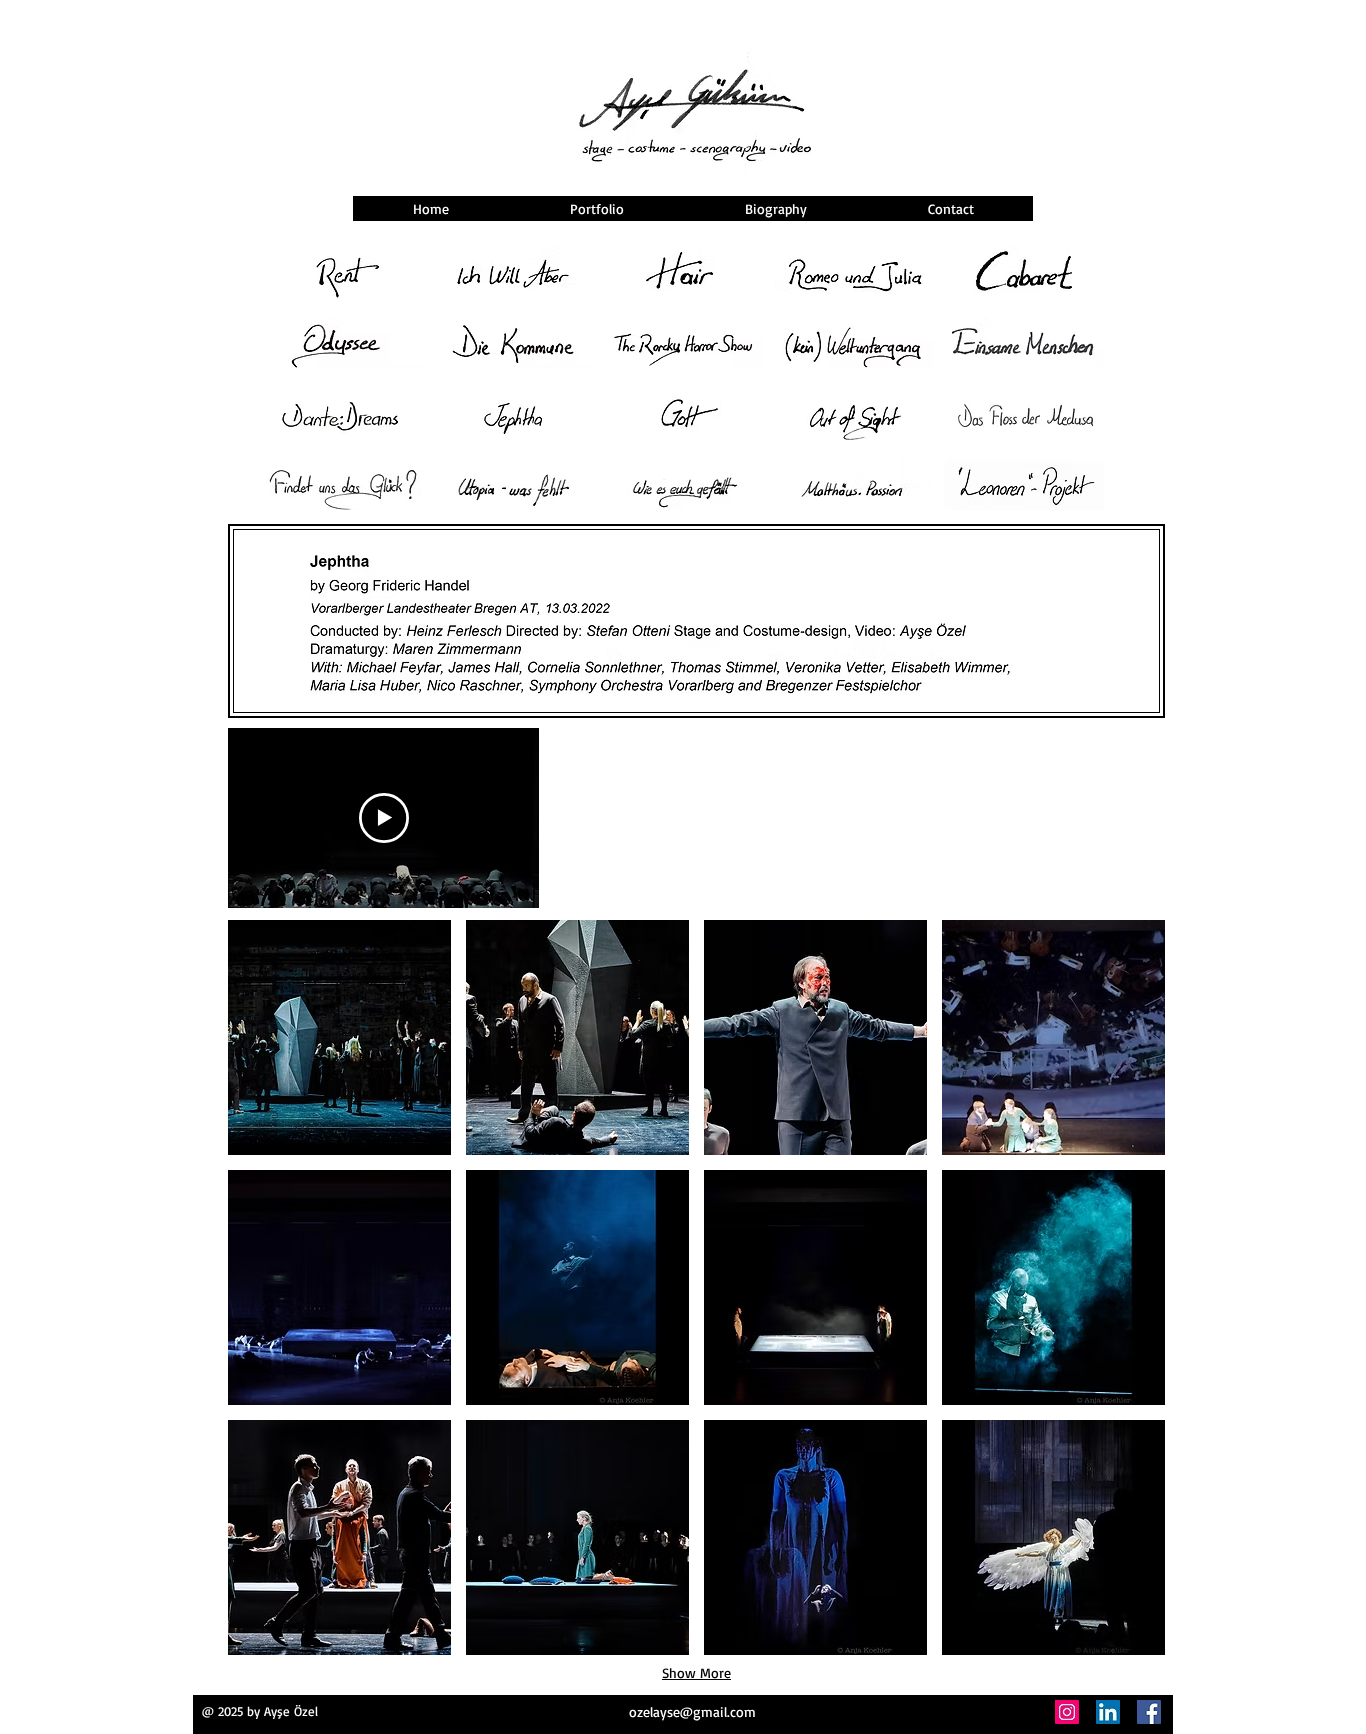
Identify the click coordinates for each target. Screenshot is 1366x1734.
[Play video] (384, 818)
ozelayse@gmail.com (692, 1711)
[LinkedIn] (1108, 1712)
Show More (696, 1672)
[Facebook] (1149, 1712)
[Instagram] (1067, 1712)
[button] (339, 1037)
